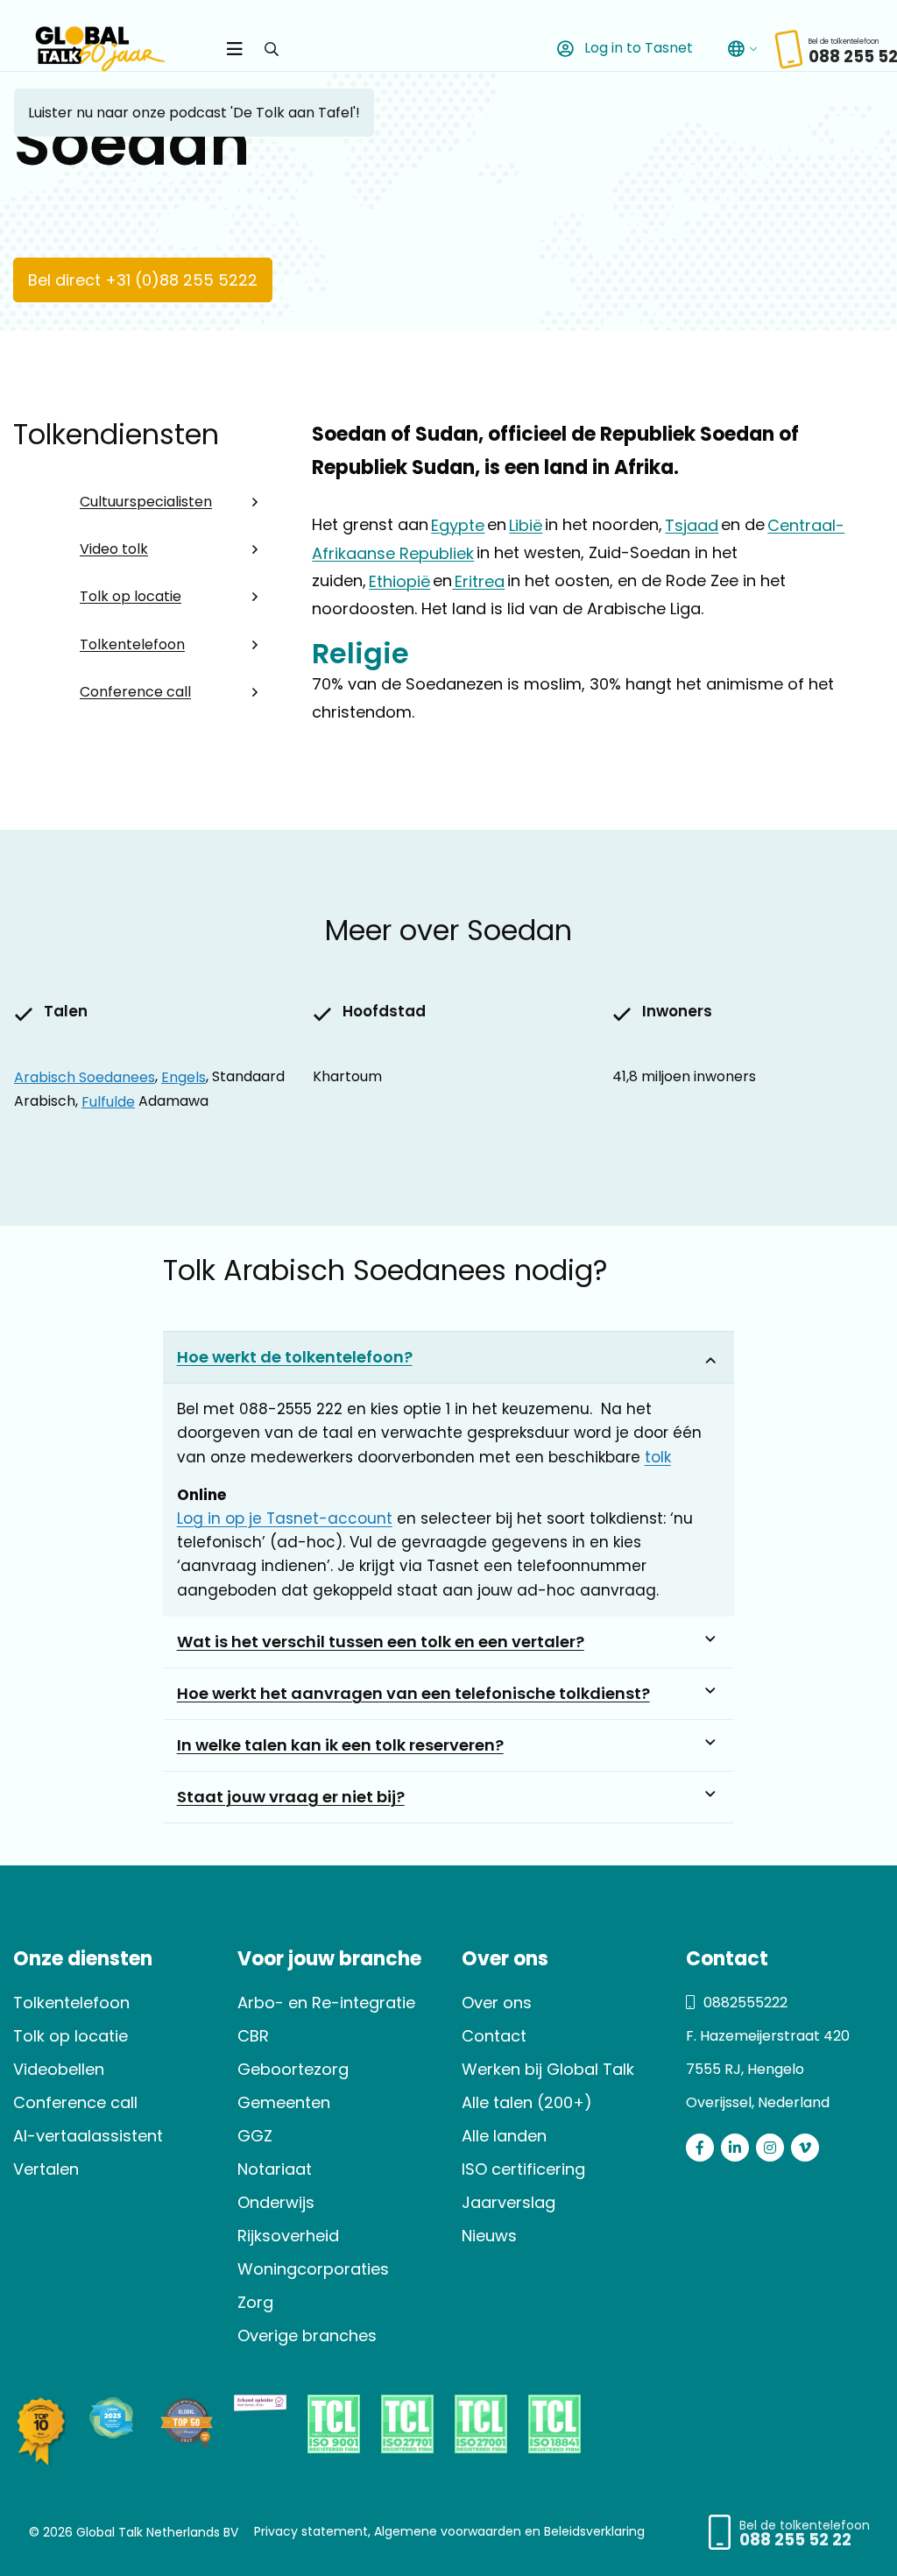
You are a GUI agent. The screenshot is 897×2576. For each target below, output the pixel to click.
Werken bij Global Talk (548, 2069)
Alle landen (504, 2136)
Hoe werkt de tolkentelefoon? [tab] (295, 1357)
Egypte (458, 524)
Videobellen (59, 2069)
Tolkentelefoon (132, 644)
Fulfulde (108, 1101)
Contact (494, 2036)
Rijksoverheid (288, 2236)
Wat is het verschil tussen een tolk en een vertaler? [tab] (381, 1642)
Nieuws (489, 2236)
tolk (658, 1457)
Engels (184, 1076)
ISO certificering (523, 2169)
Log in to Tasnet (637, 48)
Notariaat (275, 2169)
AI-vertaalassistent (88, 2136)
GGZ (255, 2136)
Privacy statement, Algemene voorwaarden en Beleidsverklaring (449, 2530)
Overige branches (307, 2335)
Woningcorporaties (313, 2269)
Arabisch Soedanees (85, 1076)
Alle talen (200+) (527, 2102)
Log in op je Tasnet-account (285, 1518)
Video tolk (114, 549)
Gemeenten (284, 2102)
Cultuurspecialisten (146, 502)
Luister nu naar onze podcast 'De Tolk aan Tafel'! (194, 113)
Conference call (135, 692)
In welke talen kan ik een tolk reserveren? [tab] (340, 1745)
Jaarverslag (509, 2202)
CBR (253, 2036)
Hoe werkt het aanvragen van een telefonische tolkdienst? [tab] (413, 1693)
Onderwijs (276, 2202)
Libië (526, 524)
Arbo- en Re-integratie (326, 2003)
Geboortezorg (293, 2069)
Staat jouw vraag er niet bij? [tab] (291, 1797)
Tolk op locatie (131, 596)
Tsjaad (692, 524)
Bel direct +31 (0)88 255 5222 (143, 280)
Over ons (497, 2003)
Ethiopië (399, 580)
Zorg (255, 2302)
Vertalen (46, 2169)
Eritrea (478, 580)
